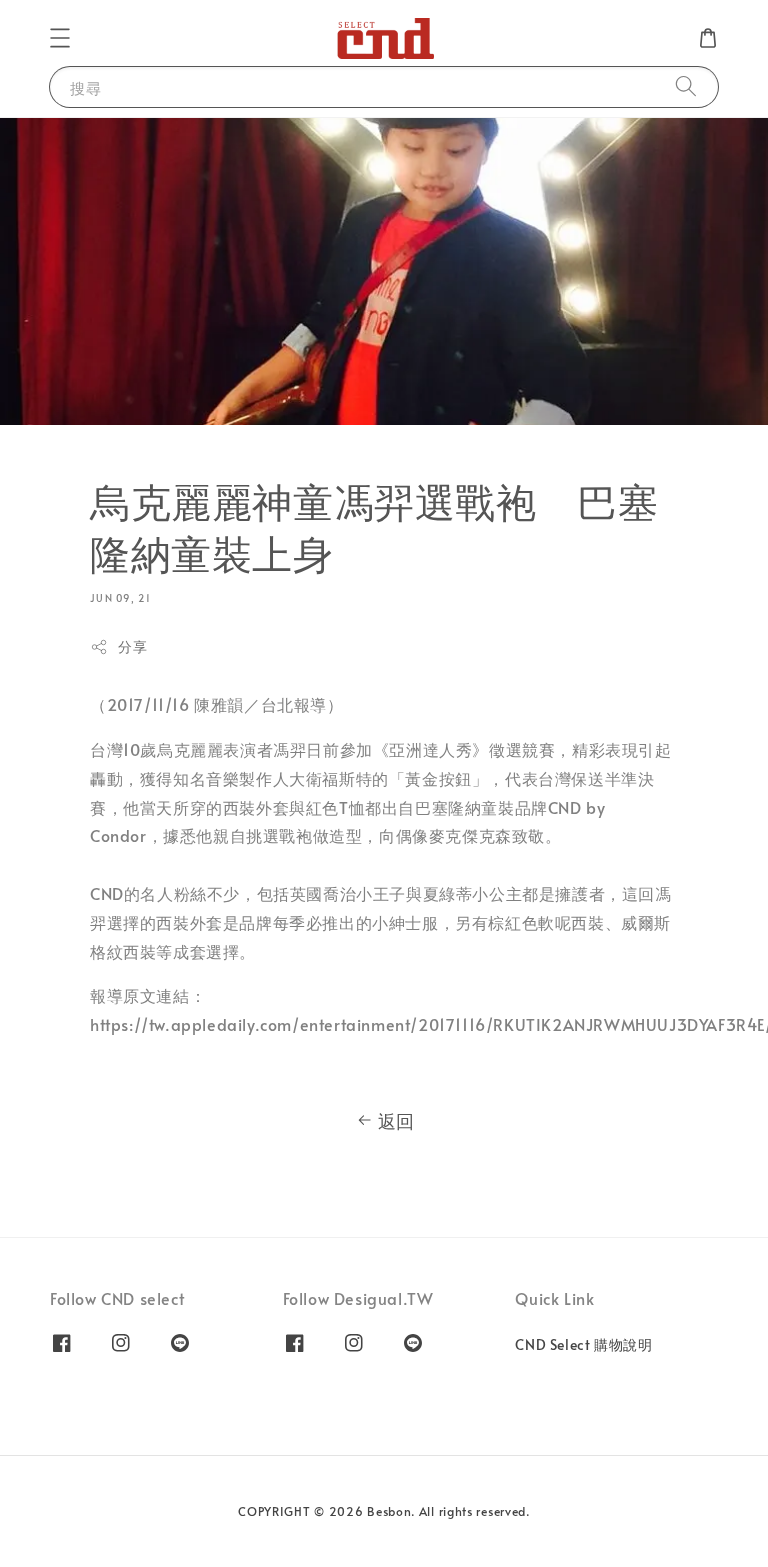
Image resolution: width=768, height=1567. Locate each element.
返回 (396, 1120)
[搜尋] (686, 86)
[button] (60, 38)
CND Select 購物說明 (583, 1345)
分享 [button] (132, 646)
